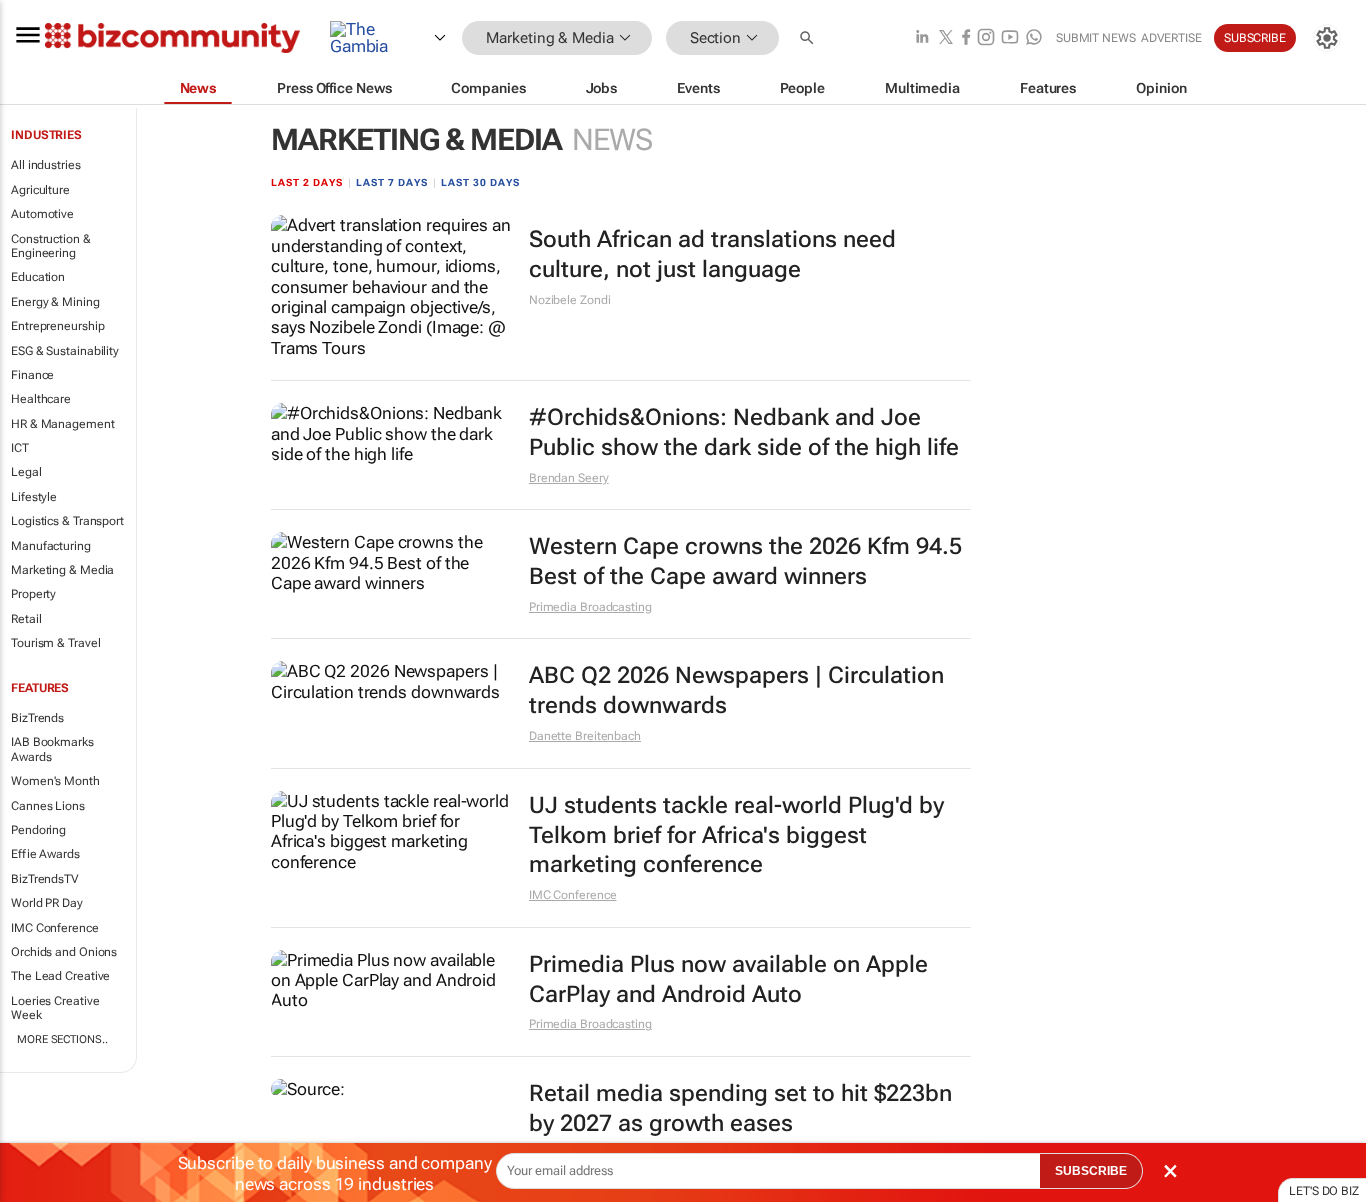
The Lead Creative (60, 976)
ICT (20, 448)
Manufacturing (51, 546)
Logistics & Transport (67, 521)
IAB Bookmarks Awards (52, 749)
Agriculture (40, 190)
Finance (32, 375)
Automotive (42, 214)
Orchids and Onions (64, 952)
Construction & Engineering (51, 246)
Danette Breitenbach (585, 736)
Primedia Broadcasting (590, 607)
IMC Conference (55, 928)
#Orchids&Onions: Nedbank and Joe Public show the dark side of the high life (744, 432)
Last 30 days (480, 182)
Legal (26, 472)
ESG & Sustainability (65, 351)
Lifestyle (34, 497)
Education (38, 277)
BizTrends (37, 718)
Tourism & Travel (55, 643)
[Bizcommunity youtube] (1010, 38)
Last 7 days (392, 182)
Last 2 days (307, 182)
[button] (809, 38)
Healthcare (41, 399)
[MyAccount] (1327, 38)
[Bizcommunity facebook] (966, 38)
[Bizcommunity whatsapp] (1034, 38)
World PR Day (47, 903)
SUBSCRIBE (1091, 1171)
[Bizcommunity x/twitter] (946, 38)
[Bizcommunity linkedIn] (922, 38)
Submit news (1096, 38)
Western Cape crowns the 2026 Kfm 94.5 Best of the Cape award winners (745, 561)
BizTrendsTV (45, 879)
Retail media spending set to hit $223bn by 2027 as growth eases (740, 1108)
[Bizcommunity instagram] (986, 38)
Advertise (1171, 38)
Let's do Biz (1324, 1191)
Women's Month (55, 781)
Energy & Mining (55, 302)
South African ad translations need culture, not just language (712, 254)
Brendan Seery (569, 478)
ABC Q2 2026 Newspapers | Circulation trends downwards (736, 690)
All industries (46, 165)
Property (33, 594)
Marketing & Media (62, 570)
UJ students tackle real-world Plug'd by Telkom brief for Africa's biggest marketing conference (736, 835)
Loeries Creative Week (55, 1008)
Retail (26, 619)
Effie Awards (45, 854)
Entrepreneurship (57, 326)
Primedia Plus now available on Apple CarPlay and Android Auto (728, 979)
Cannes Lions (48, 806)
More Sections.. (62, 1039)
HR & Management (63, 424)
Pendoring (38, 830)
